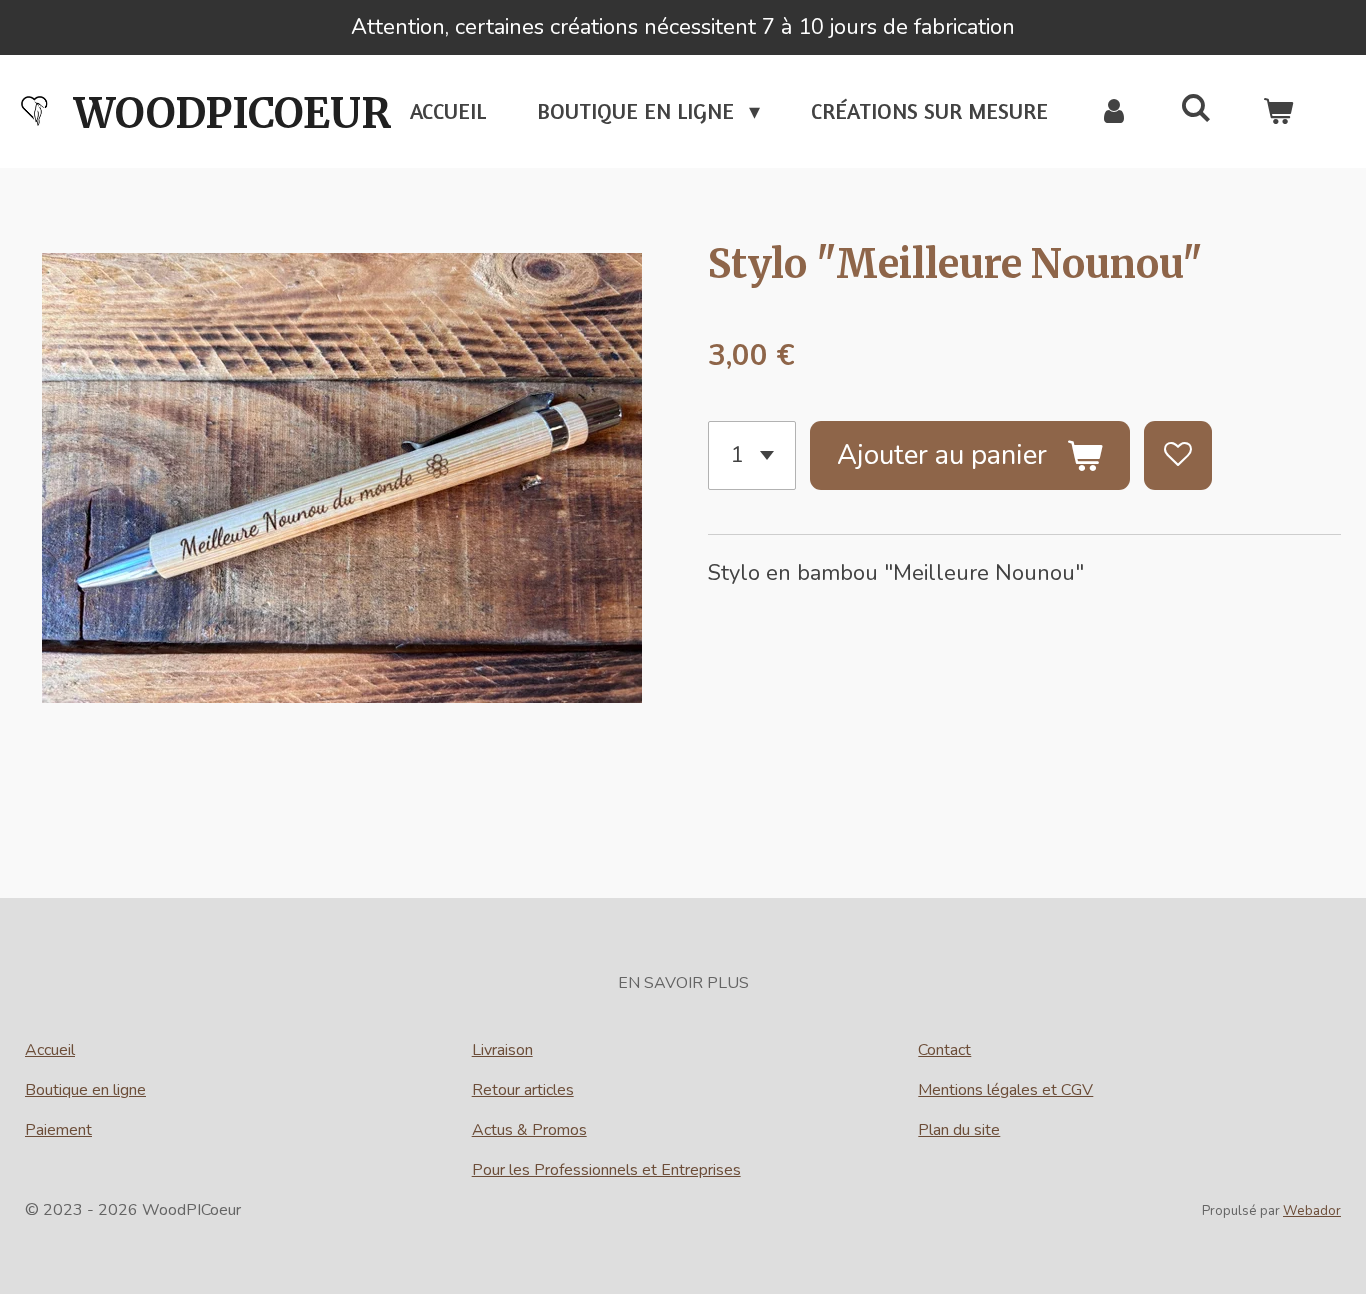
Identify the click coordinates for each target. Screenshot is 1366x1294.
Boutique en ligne (85, 1090)
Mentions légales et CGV (1005, 1090)
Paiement (58, 1130)
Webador (1312, 1211)
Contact (944, 1050)
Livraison (502, 1050)
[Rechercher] (1195, 108)
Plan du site (959, 1130)
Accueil (50, 1050)
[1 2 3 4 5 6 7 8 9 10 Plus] (752, 455)
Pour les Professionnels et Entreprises (606, 1170)
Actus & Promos (529, 1130)
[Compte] (1114, 111)
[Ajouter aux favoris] (1178, 455)
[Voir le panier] (1277, 111)
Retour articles (523, 1090)
